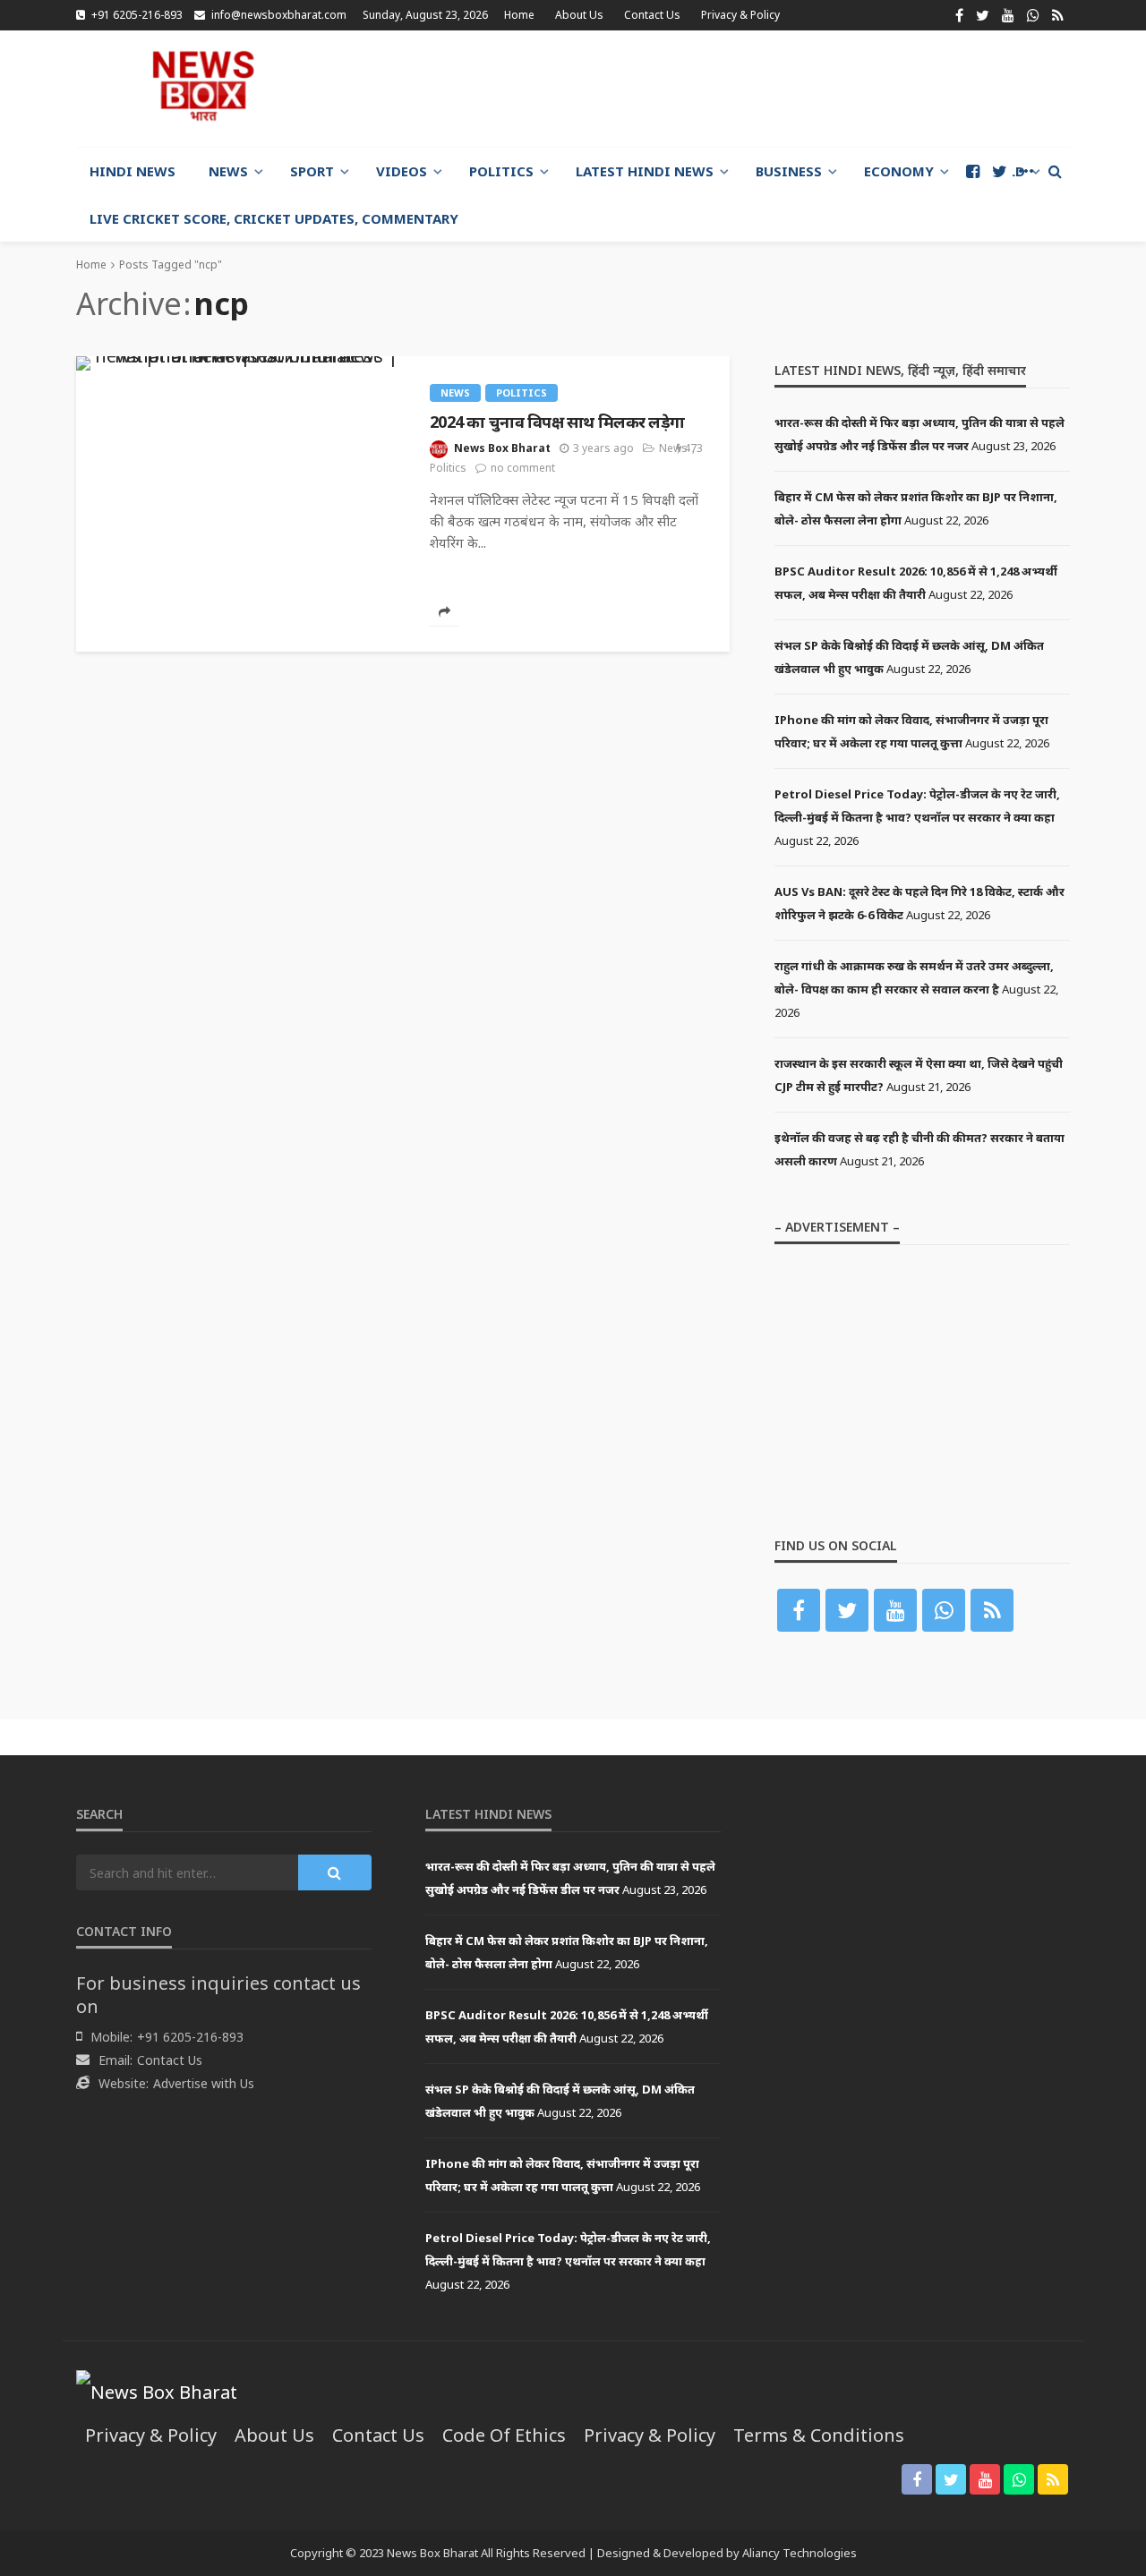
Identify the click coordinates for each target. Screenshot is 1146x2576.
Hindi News (133, 171)
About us (579, 15)
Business (789, 171)
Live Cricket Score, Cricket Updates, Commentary (274, 218)
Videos (402, 171)
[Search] (1055, 171)
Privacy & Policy (740, 15)
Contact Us (652, 15)
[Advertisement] (744, 89)
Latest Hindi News (645, 171)
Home (519, 15)
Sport (312, 171)
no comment (523, 468)
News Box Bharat (502, 448)
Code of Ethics (504, 2435)
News (228, 171)
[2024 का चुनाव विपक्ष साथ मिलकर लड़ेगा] (239, 363)
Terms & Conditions (819, 2435)
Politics (501, 171)
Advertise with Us (204, 2083)
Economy (899, 171)
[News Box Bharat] (203, 86)
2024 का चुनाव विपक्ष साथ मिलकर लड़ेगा (557, 422)
